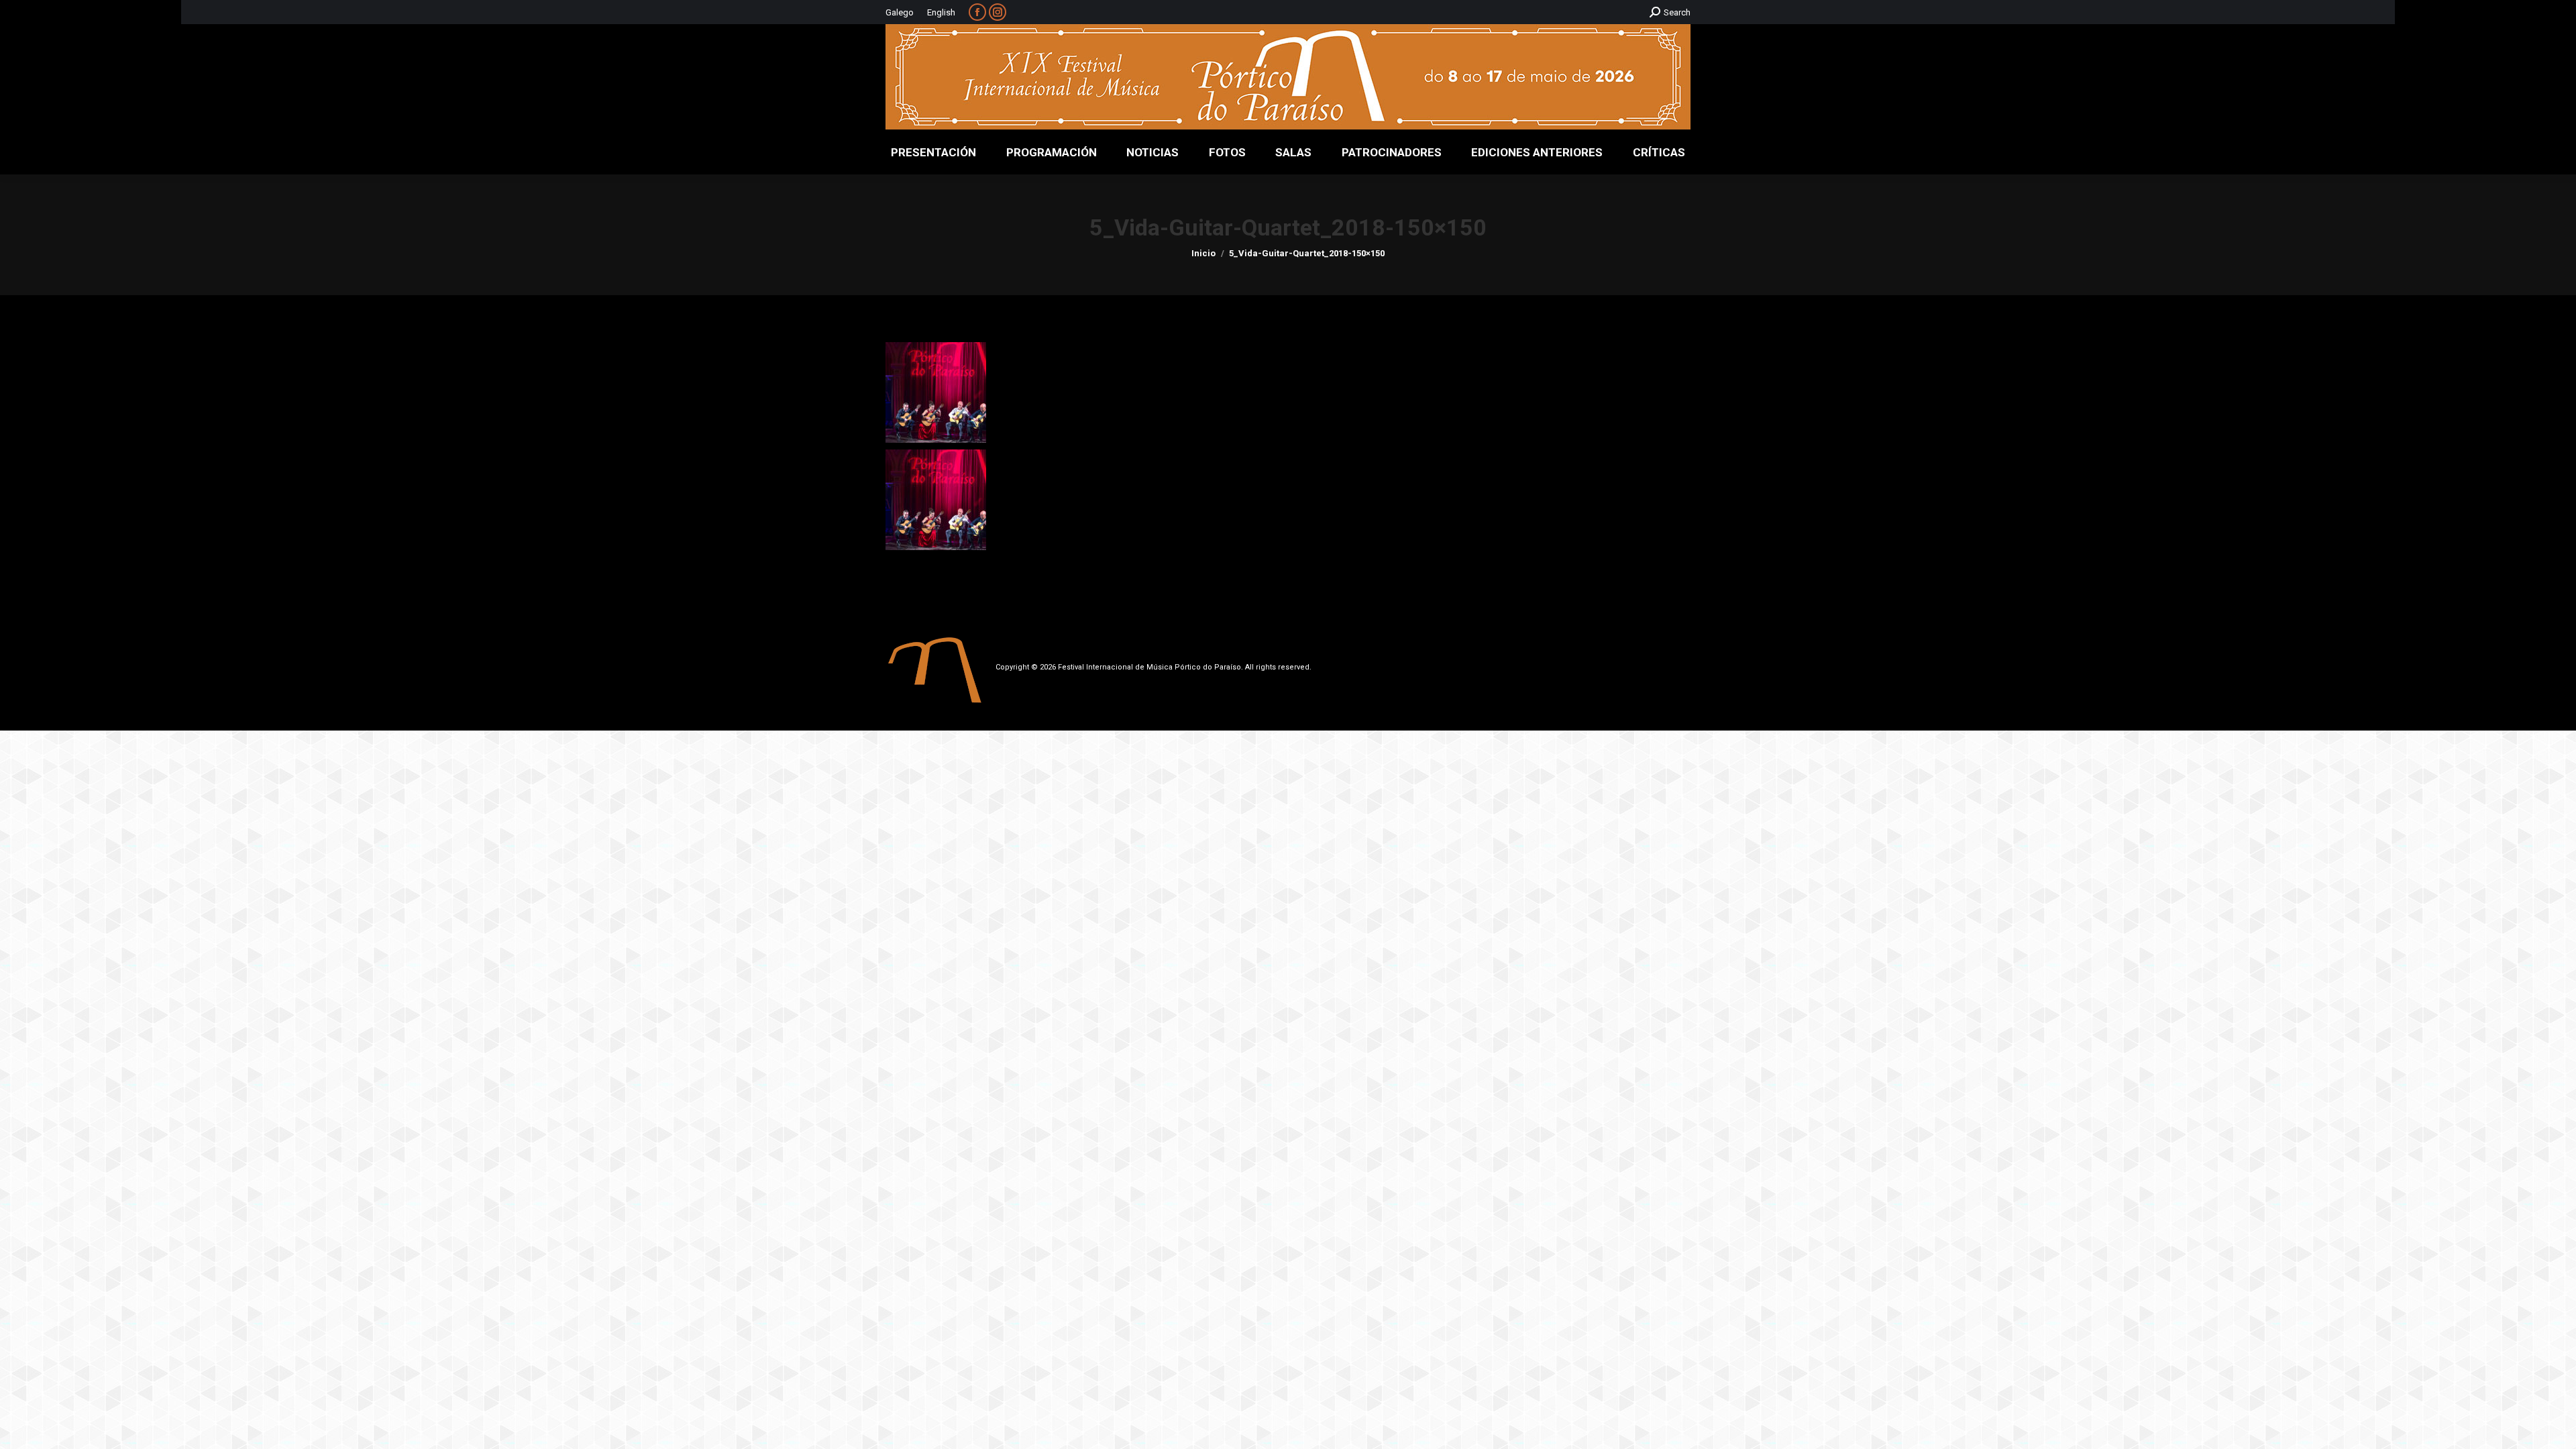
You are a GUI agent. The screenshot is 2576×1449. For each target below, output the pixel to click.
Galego (900, 12)
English (941, 12)
